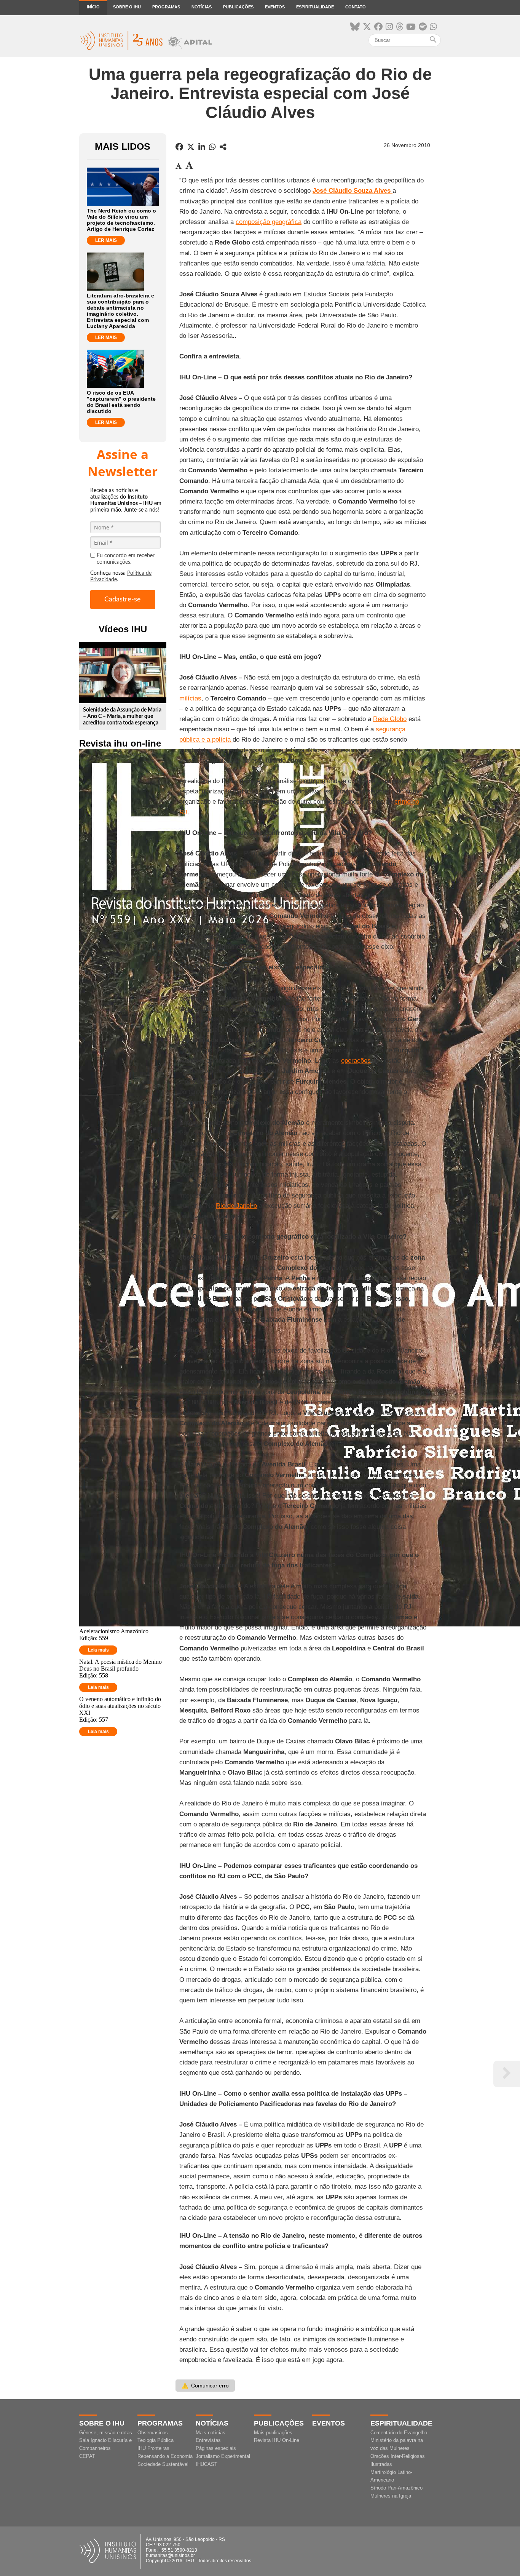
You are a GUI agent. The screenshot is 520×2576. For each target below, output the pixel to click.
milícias (190, 698)
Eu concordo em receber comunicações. (126, 559)
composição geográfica (269, 222)
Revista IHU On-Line (277, 2440)
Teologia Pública (156, 2440)
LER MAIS (106, 240)
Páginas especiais (216, 2448)
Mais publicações (273, 2433)
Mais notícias (211, 2433)
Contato (356, 7)
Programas (166, 7)
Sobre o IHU (127, 7)
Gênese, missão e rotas (106, 2433)
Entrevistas (208, 2440)
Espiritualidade (315, 7)
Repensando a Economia (165, 2456)
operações (356, 1061)
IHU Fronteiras (153, 2448)
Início (93, 7)
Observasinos (153, 2433)
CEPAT (87, 2456)
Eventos (275, 7)
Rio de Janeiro (236, 1206)
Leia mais (98, 1650)
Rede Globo (390, 719)
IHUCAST (207, 2464)
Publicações (238, 7)
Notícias (202, 7)
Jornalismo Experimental (223, 2456)
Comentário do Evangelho (399, 2433)
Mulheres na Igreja (391, 2496)
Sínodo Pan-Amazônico (396, 2488)
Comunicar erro (205, 2386)
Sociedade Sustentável (163, 2464)
